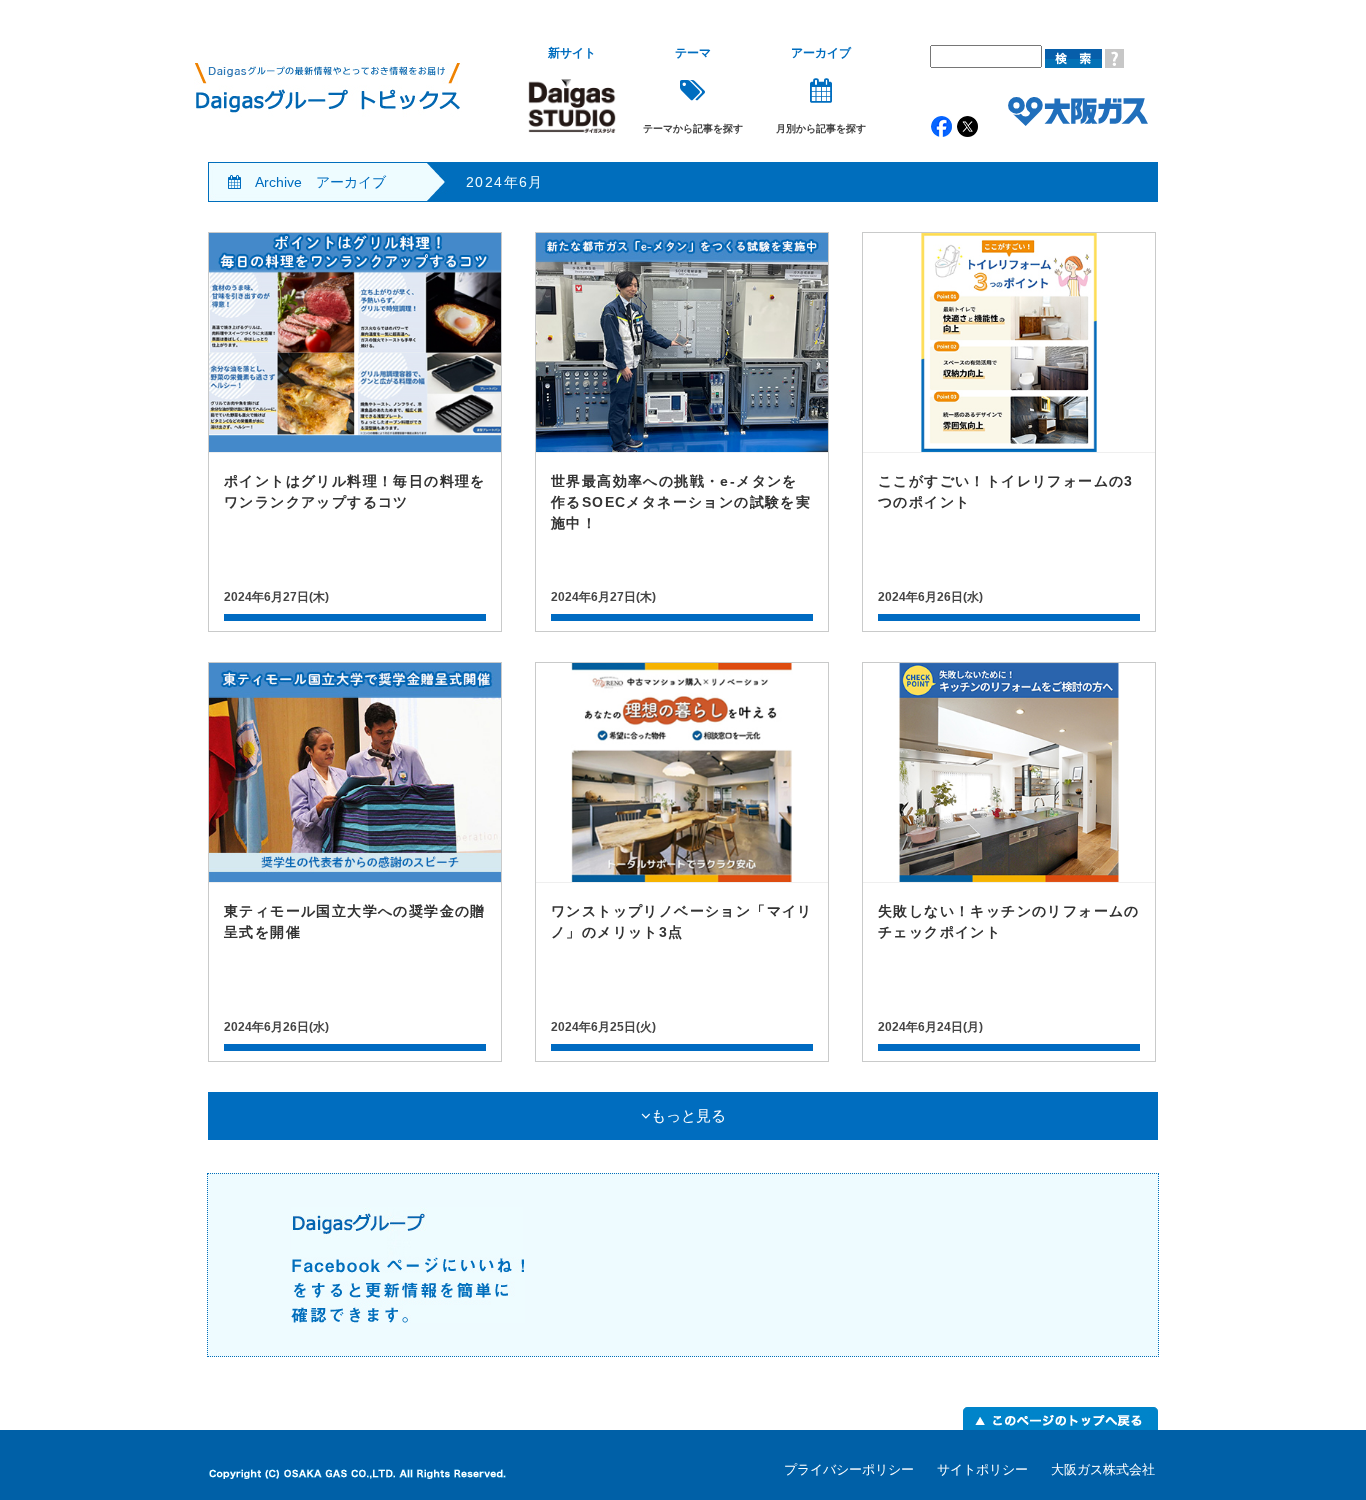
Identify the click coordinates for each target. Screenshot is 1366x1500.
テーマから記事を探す (693, 90)
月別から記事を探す (821, 90)
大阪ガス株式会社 (1103, 1469)
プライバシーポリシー (849, 1469)
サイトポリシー (982, 1469)
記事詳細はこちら (355, 432)
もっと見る (688, 1116)
